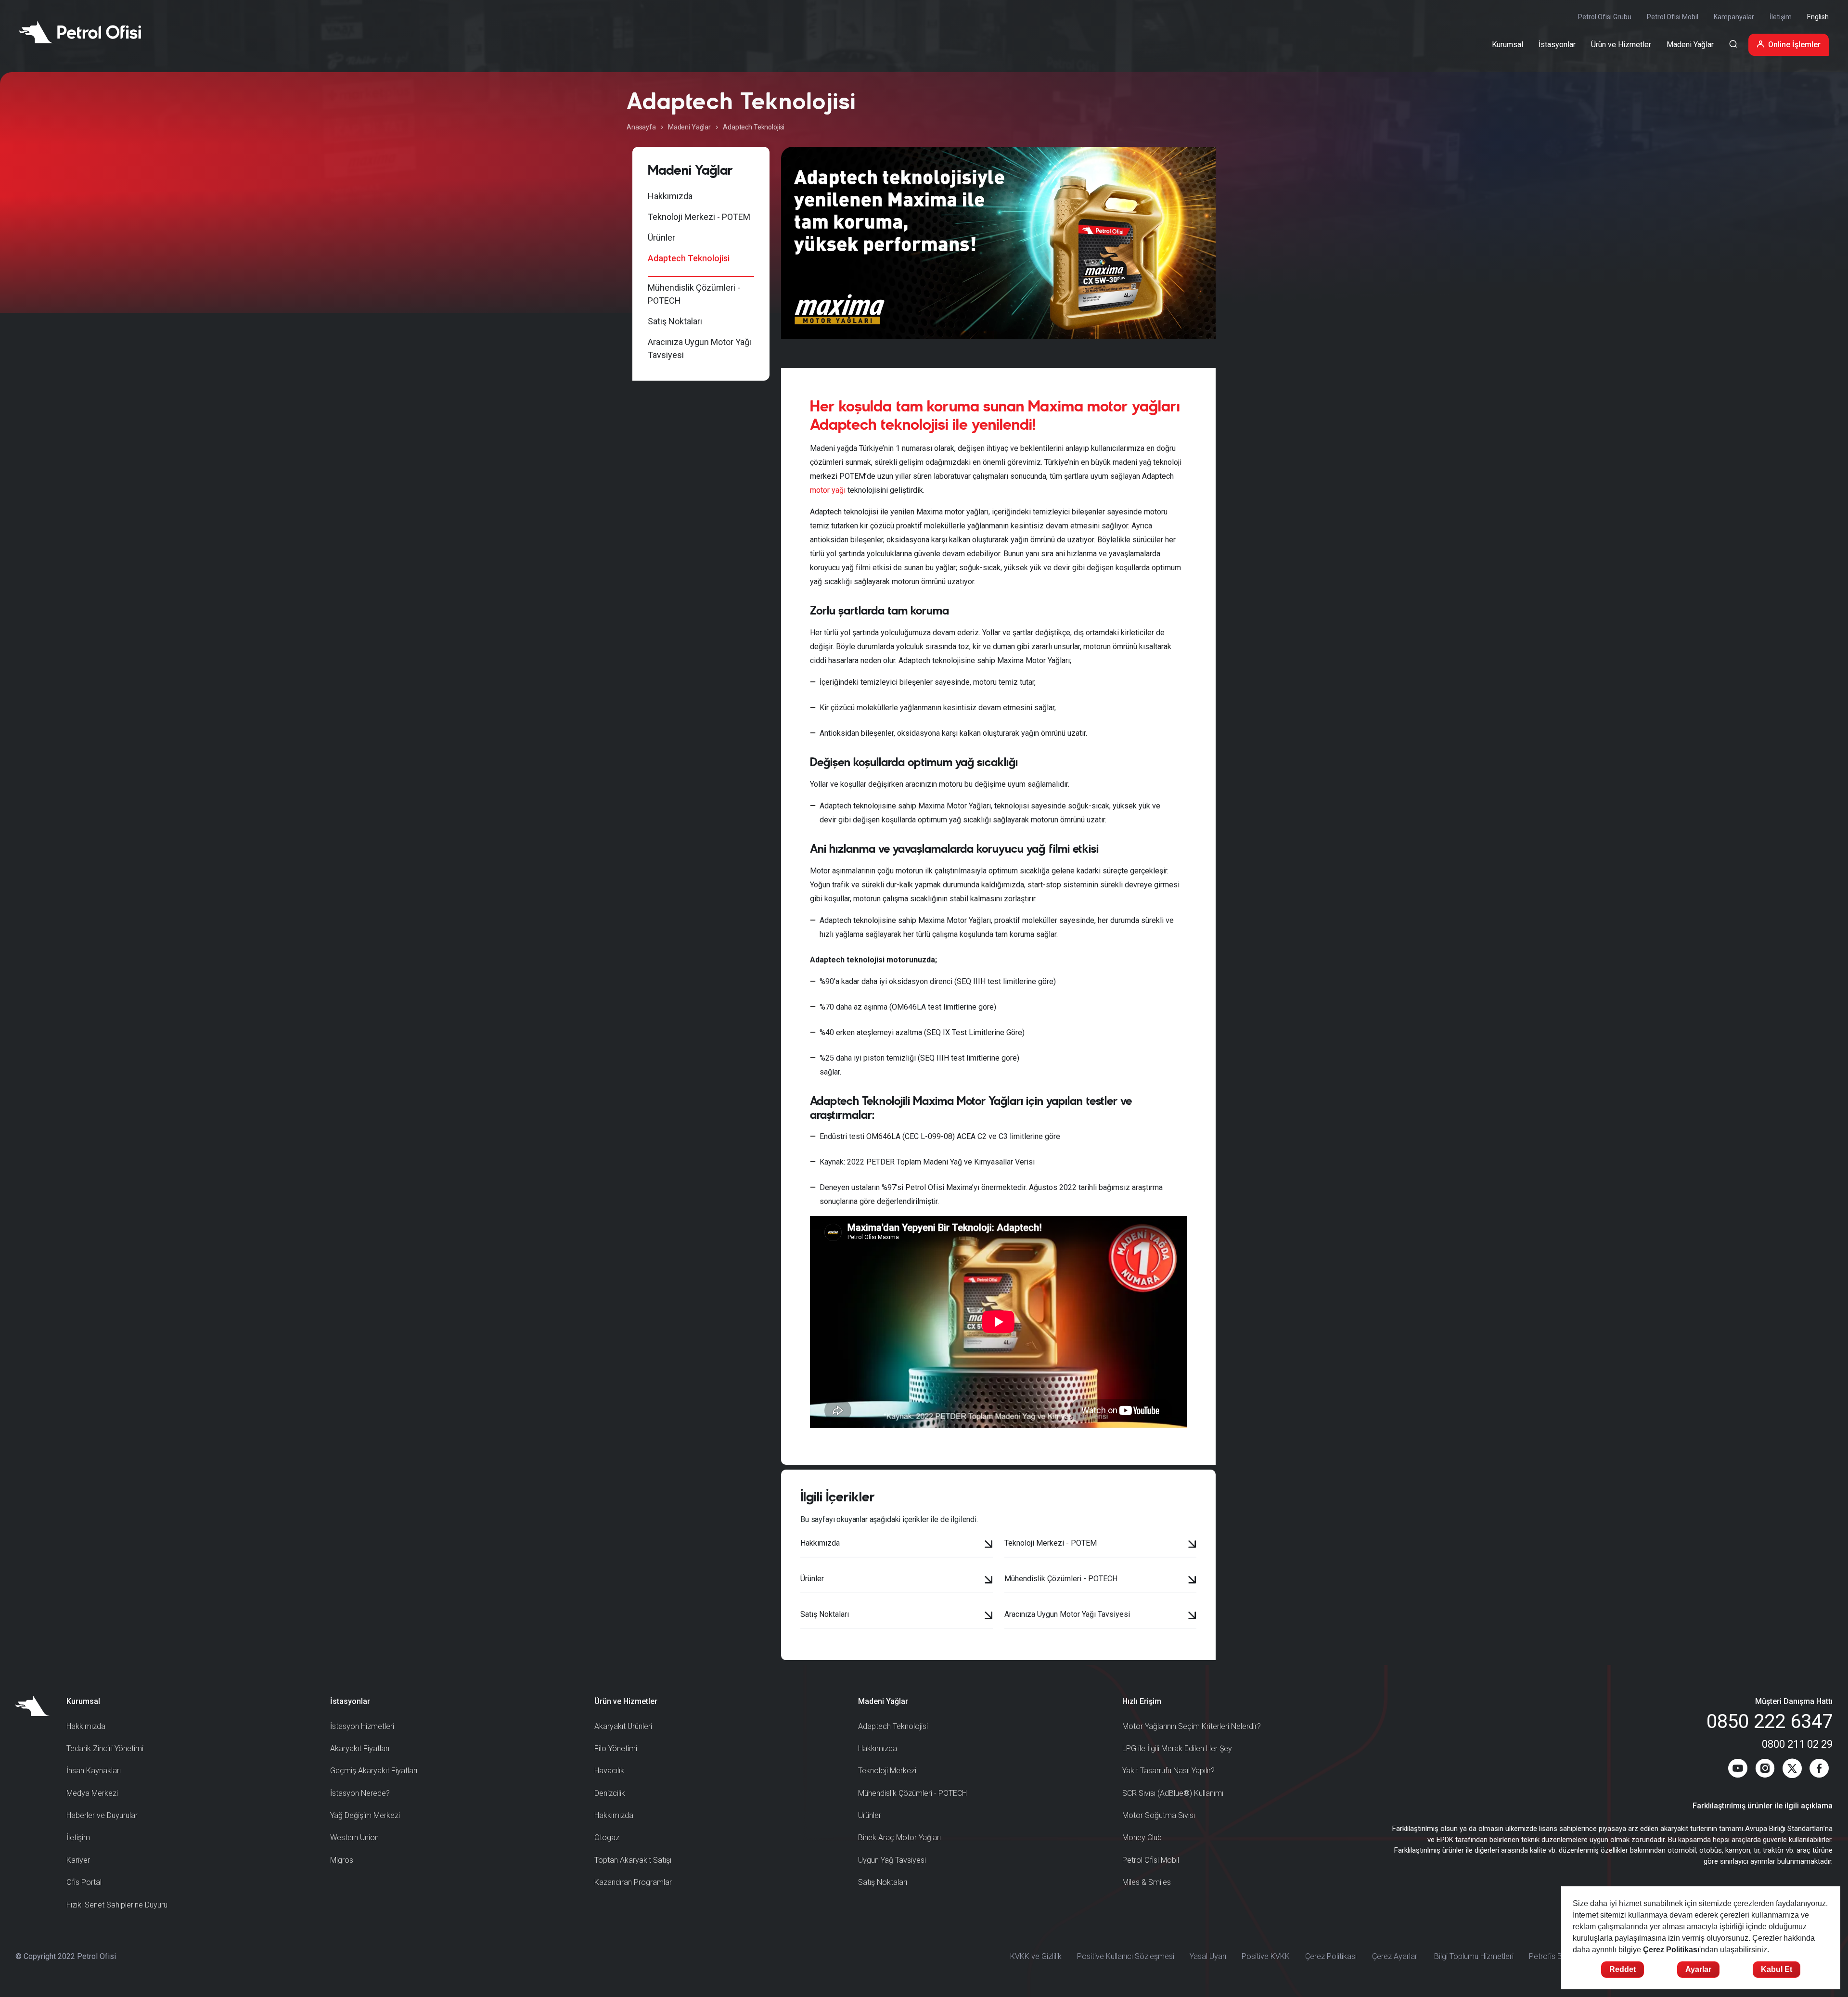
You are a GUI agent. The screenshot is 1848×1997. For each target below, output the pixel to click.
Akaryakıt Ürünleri (623, 1726)
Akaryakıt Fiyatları (360, 1748)
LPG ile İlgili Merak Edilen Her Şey (1177, 1748)
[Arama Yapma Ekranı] (1733, 45)
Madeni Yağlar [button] (1690, 45)
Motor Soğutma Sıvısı (1159, 1815)
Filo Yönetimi (616, 1748)
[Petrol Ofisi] (80, 32)
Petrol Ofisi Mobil (1673, 17)
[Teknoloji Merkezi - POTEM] (1192, 1545)
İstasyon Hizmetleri (362, 1726)
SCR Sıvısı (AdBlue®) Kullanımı (1173, 1793)
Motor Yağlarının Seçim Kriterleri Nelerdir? (1192, 1726)
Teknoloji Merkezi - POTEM (699, 217)
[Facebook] (1819, 1770)
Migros (342, 1860)
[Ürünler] (989, 1581)
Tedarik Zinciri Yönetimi (105, 1748)
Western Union (354, 1837)
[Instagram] (1765, 1770)
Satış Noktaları (675, 321)
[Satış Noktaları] (989, 1616)
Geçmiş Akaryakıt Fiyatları (374, 1771)
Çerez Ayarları (1395, 1956)
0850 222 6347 (1770, 1722)
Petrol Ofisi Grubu (1605, 17)
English (1818, 17)
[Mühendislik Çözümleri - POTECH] (1192, 1581)
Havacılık (609, 1771)
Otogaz (607, 1837)
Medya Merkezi (92, 1793)
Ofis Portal (84, 1882)
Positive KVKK (1266, 1956)
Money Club (1142, 1837)
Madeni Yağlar (689, 127)
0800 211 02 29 (1797, 1744)
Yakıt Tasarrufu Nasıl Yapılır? (1168, 1771)
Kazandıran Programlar (633, 1882)
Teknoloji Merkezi (887, 1771)
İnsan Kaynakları (94, 1771)
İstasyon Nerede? (360, 1793)
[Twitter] (1792, 1770)
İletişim (1781, 17)
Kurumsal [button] (1508, 45)
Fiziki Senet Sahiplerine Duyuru (117, 1905)
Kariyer (78, 1860)
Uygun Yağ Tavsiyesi (892, 1860)
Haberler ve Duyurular (102, 1815)
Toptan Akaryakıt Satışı (633, 1860)
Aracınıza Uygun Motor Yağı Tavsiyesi (699, 348)
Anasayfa (641, 127)
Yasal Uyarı (1208, 1956)
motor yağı (828, 490)
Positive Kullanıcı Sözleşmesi (1126, 1956)
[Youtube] (1738, 1770)
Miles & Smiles (1147, 1882)
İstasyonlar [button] (1557, 45)
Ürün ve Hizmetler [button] (1621, 45)
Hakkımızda (670, 196)
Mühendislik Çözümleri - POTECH (694, 294)
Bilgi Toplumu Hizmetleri (1474, 1956)
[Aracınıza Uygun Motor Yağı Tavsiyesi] (1192, 1616)
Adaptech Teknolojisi (689, 258)
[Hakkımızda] (989, 1545)
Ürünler (661, 237)
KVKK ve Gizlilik (1036, 1956)
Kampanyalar (1734, 17)
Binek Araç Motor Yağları (899, 1837)
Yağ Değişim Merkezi (365, 1815)
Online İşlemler (1794, 45)
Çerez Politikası (1331, 1956)
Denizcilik (610, 1793)
